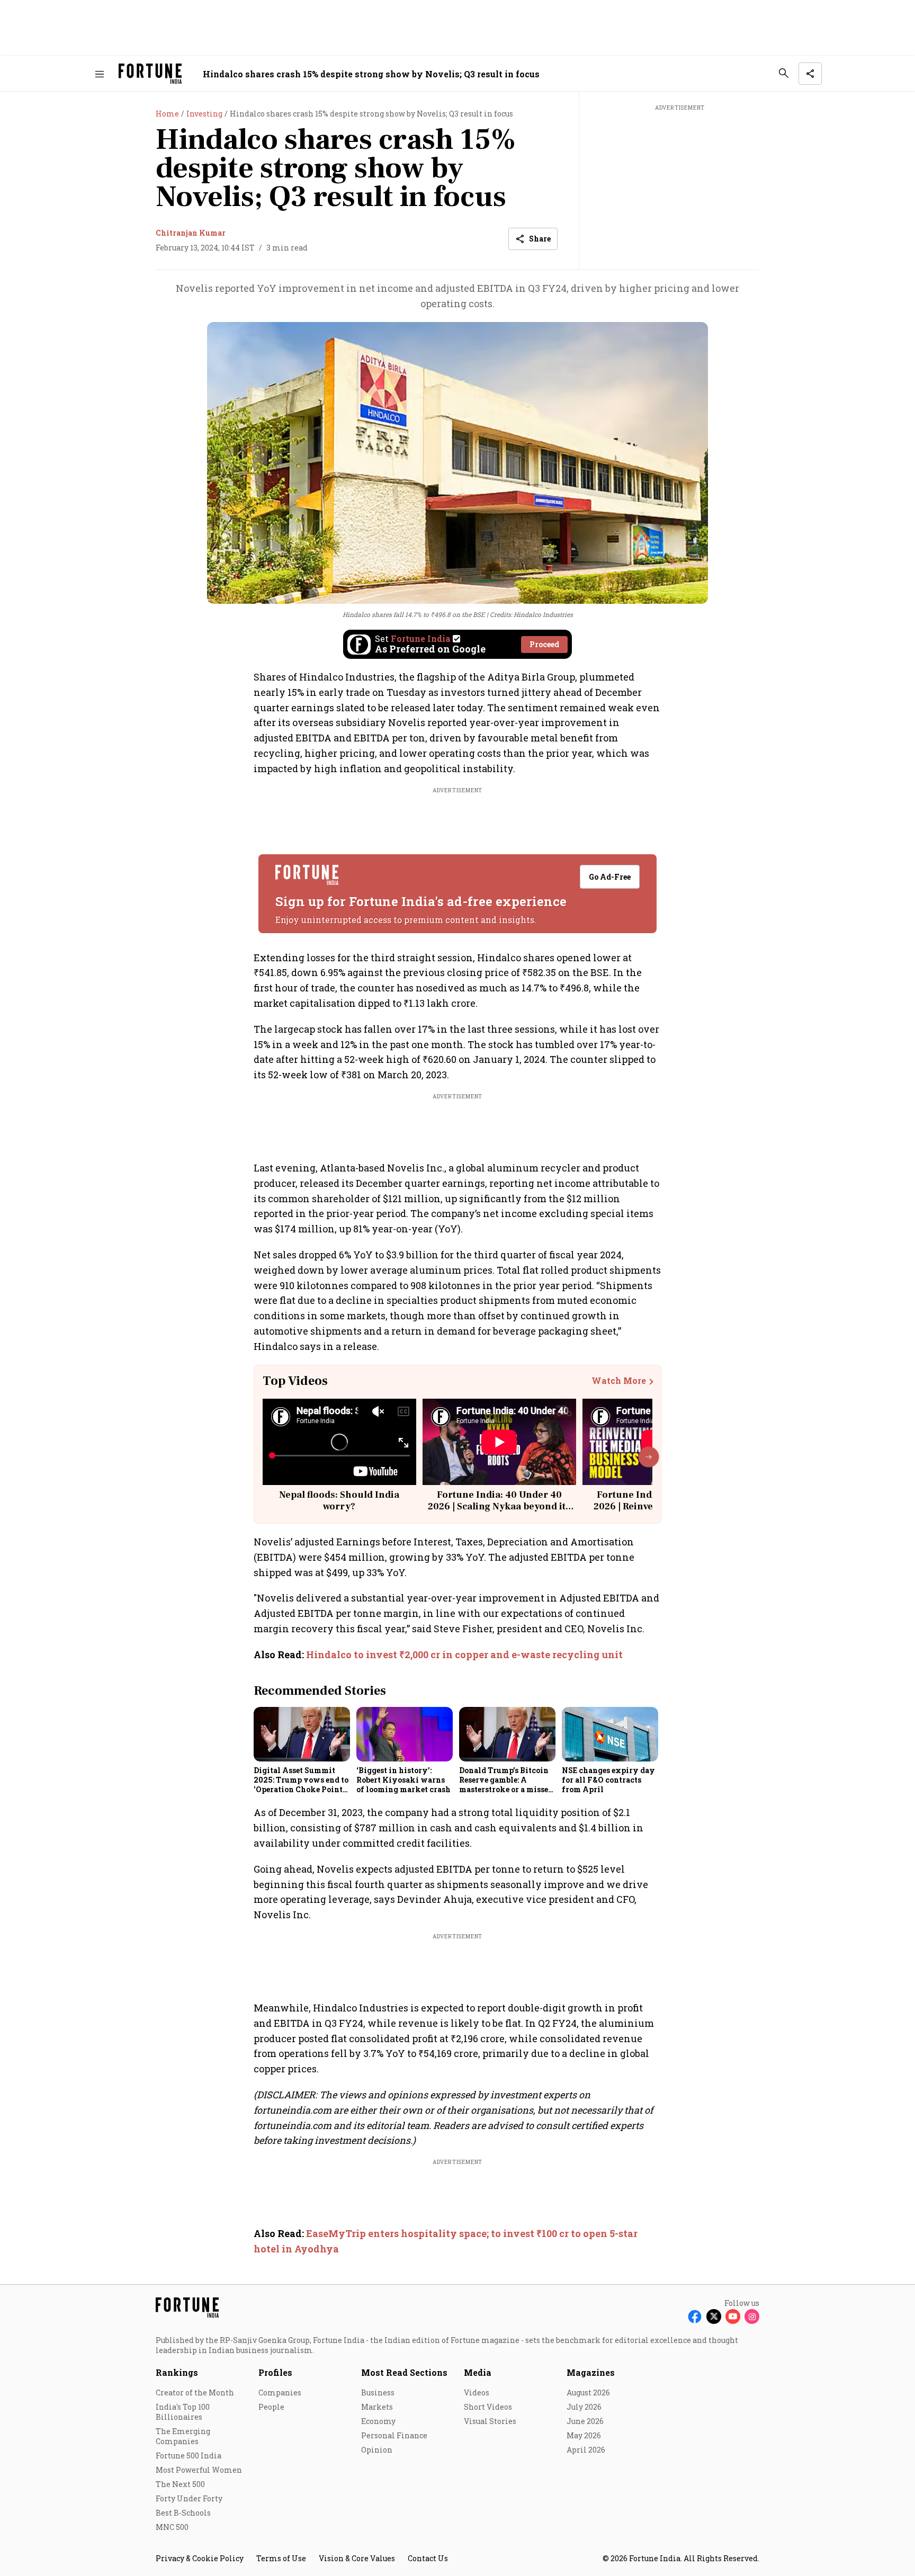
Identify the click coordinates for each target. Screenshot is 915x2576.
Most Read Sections (404, 2372)
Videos (477, 2392)
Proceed (544, 644)
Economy (378, 2421)
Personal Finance (394, 2435)
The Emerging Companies (183, 2436)
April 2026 (586, 2450)
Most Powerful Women (199, 2470)
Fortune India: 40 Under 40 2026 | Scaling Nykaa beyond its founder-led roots (499, 1506)
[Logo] (150, 74)
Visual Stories (490, 2421)
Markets (377, 2407)
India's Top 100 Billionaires (183, 2412)
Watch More (619, 1381)
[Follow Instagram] (752, 2316)
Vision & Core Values (357, 2558)
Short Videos (488, 2407)
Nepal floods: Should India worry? (339, 1501)
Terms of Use (281, 2558)
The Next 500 (180, 2484)
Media (478, 2372)
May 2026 (584, 2435)
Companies (280, 2392)
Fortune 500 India (189, 2456)
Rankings (177, 2372)
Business (378, 2392)
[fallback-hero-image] (302, 1734)
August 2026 (588, 2392)
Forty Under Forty (189, 2498)
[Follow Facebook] (695, 2316)
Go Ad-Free (610, 877)
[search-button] (784, 73)
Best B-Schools (183, 2513)
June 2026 (585, 2421)
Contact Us (428, 2558)
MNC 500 (172, 2527)
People (271, 2407)
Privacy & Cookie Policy (200, 2558)
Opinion (377, 2450)
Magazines (591, 2372)
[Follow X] (714, 2316)
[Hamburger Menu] (100, 74)
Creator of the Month (195, 2392)
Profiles (275, 2372)
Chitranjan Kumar (191, 233)
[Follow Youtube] (733, 2316)
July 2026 (584, 2407)
